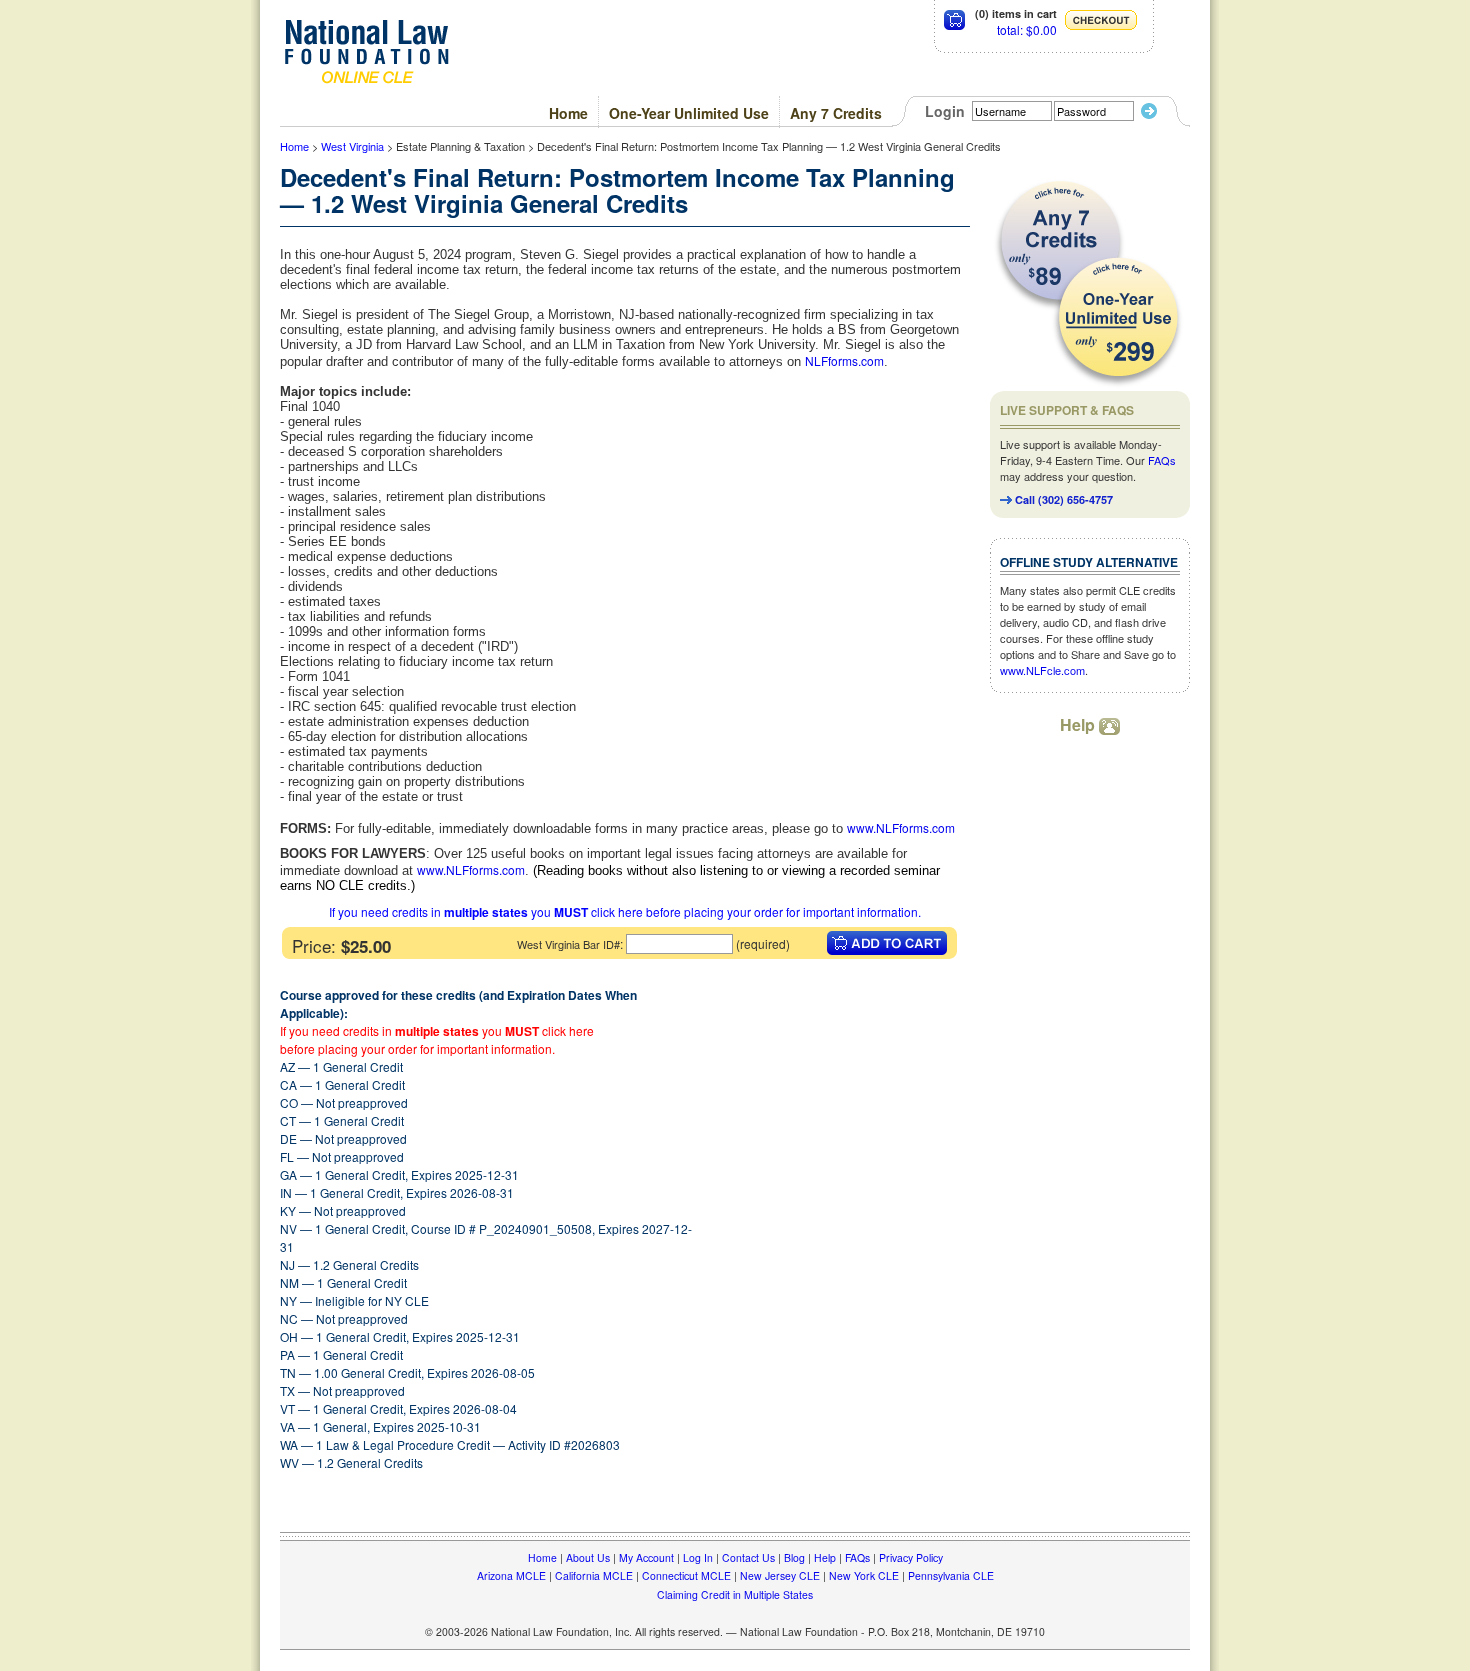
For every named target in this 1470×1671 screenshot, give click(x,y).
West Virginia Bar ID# (568, 944)
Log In (698, 1557)
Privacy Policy (911, 1557)
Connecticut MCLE (686, 1575)
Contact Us (748, 1557)
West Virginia (352, 146)
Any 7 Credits (836, 113)
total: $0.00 (1027, 29)
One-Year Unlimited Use (689, 113)
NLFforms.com (844, 360)
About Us (588, 1557)
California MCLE (594, 1575)
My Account (646, 1557)
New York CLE (864, 1575)
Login (945, 111)
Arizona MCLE (511, 1575)
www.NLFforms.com (901, 827)
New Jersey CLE (780, 1575)
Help (1079, 724)
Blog (794, 1557)
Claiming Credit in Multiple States (735, 1594)
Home (568, 113)
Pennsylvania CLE (951, 1575)
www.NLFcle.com (1042, 670)
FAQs (1162, 460)
